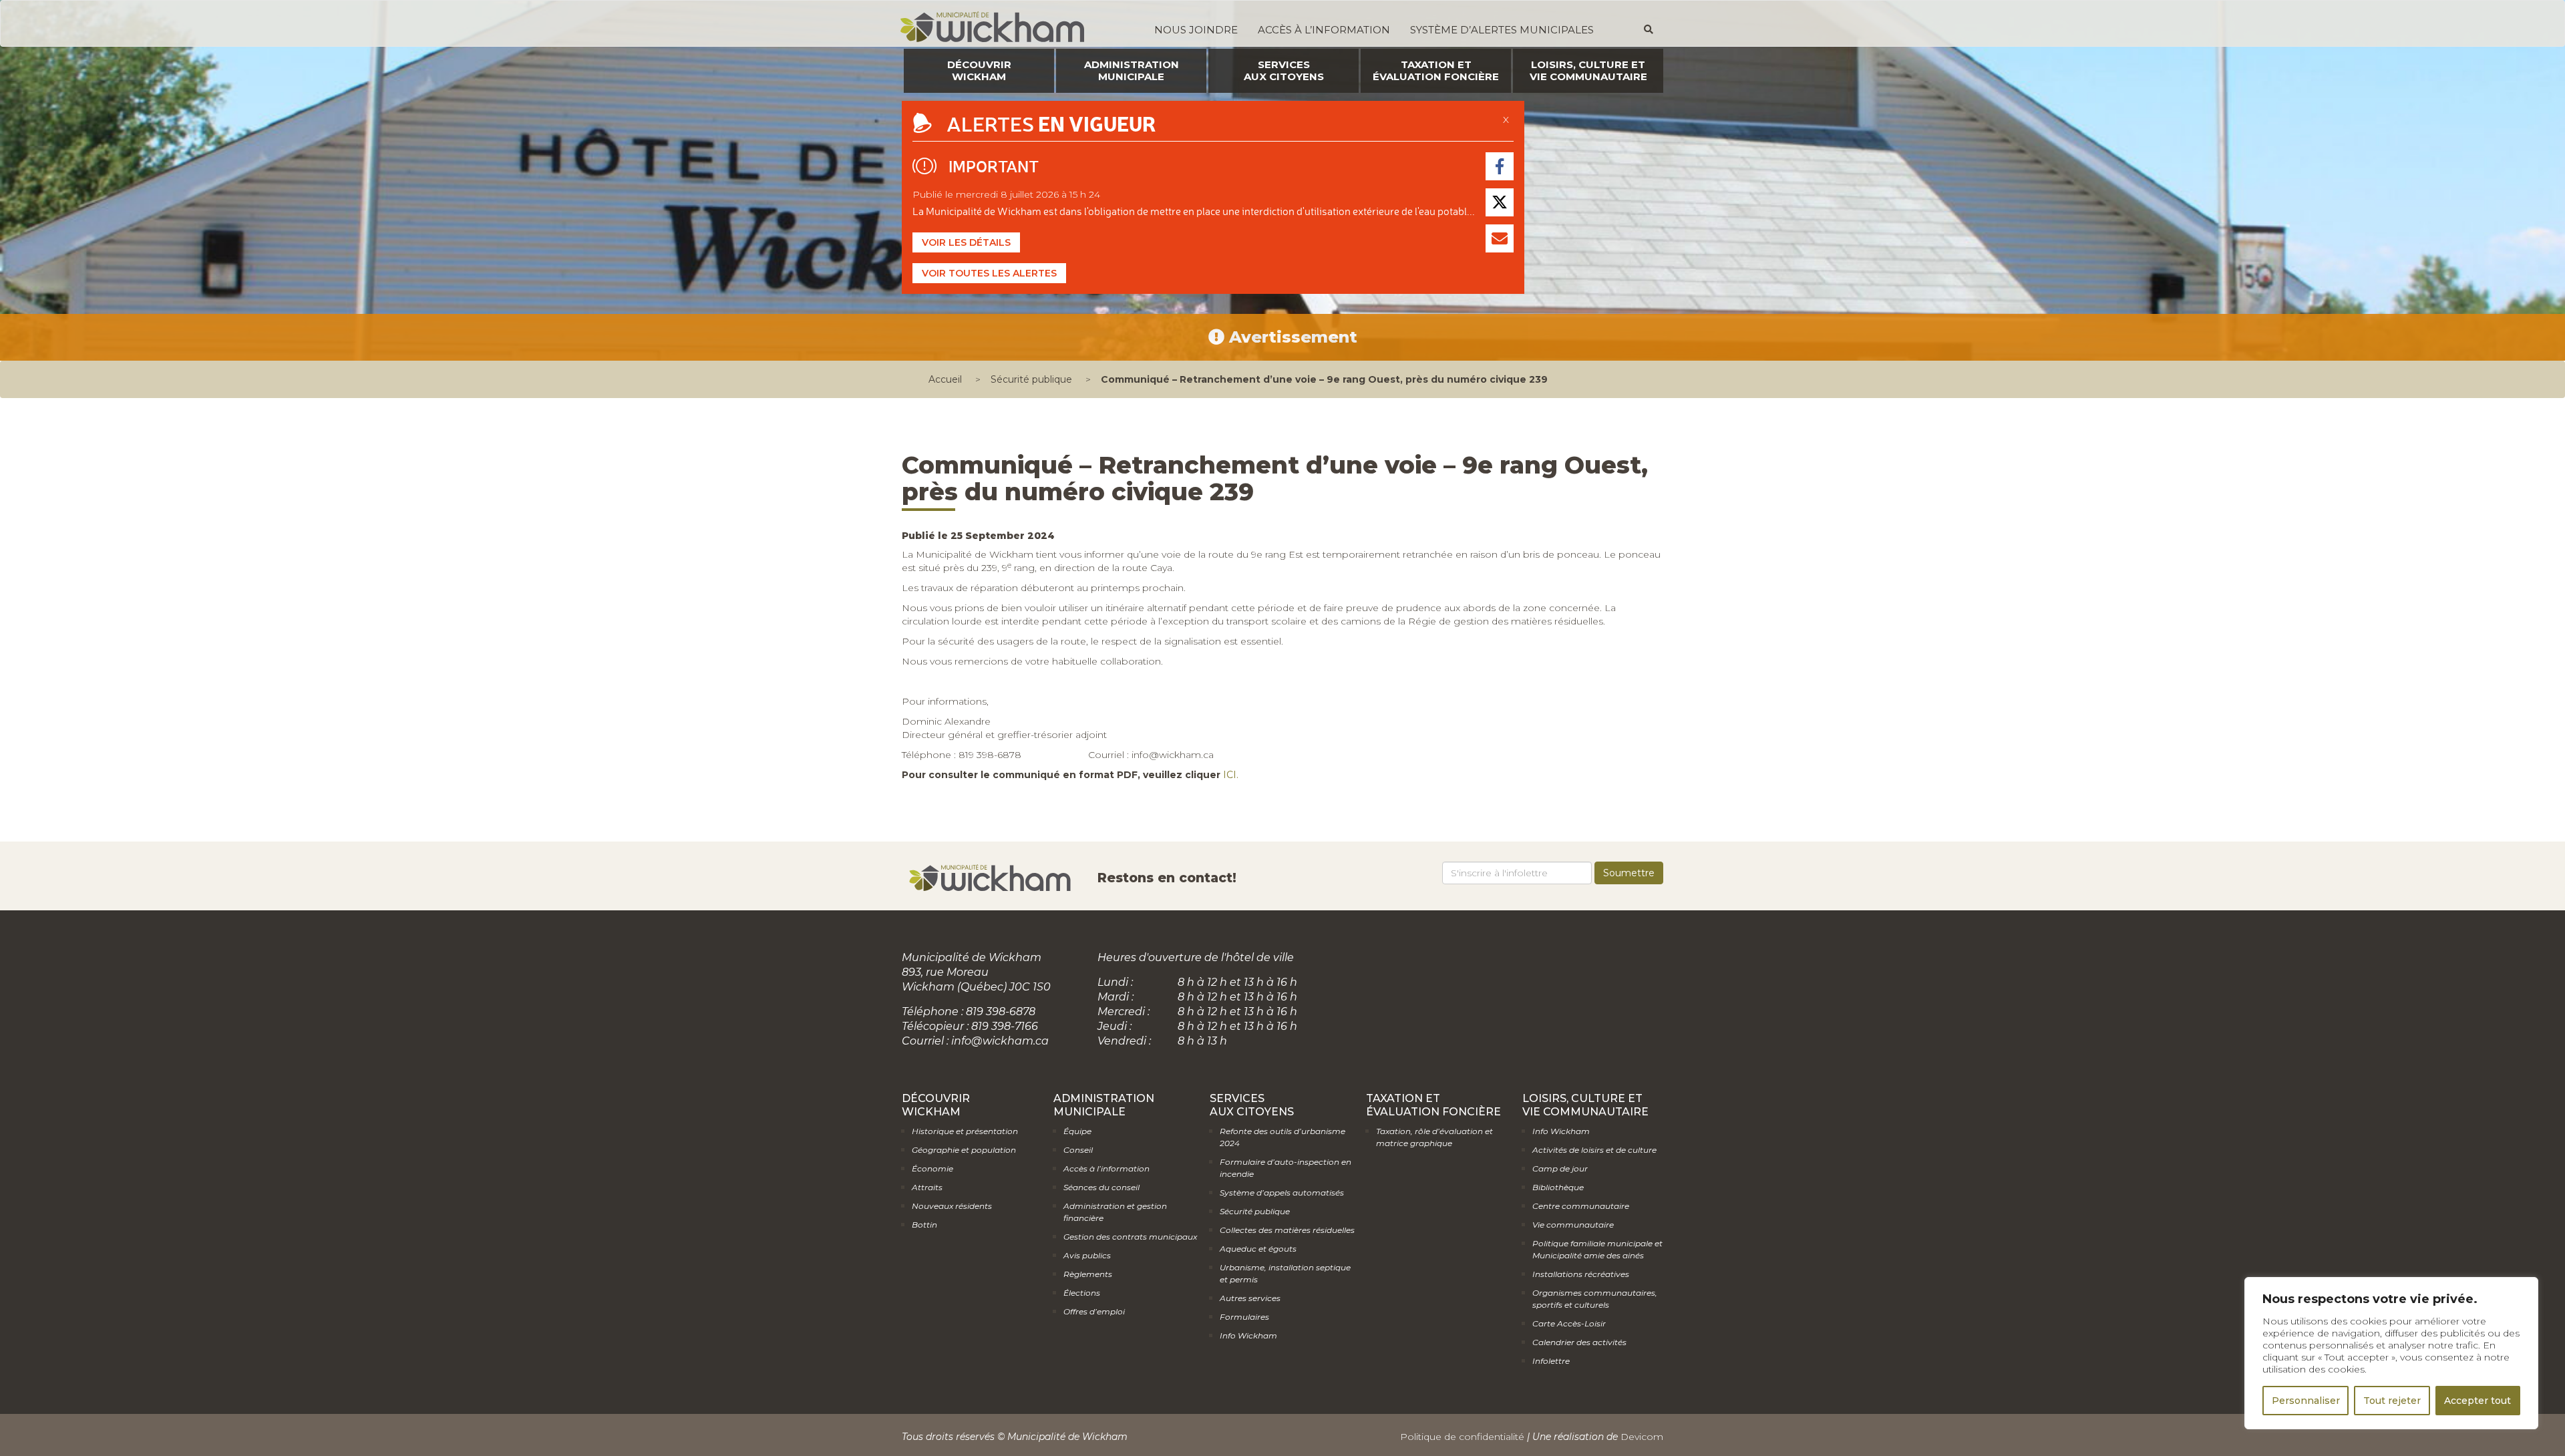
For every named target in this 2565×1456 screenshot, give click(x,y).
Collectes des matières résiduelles (1287, 1230)
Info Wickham (1248, 1335)
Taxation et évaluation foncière (1436, 70)
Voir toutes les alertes (989, 273)
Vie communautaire (1573, 1225)
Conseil (1078, 1150)
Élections (1082, 1293)
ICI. (1231, 775)
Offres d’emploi (1094, 1311)
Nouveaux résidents (952, 1206)
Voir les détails (966, 242)
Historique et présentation (965, 1131)
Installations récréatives (1581, 1274)
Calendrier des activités (1579, 1342)
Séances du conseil (1101, 1187)
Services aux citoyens (1284, 70)
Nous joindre (1196, 30)
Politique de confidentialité (1462, 1437)
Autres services (1250, 1298)
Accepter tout (2477, 1401)
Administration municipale (1132, 70)
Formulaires (1244, 1317)
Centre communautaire (1581, 1206)
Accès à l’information (1324, 30)
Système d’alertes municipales (1502, 30)
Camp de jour (1560, 1168)
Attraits (927, 1187)
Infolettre (1551, 1361)
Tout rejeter (2392, 1401)
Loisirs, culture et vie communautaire (1588, 70)
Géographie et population (964, 1150)
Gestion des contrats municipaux (1130, 1237)
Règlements (1088, 1274)
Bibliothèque (1558, 1187)
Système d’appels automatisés (1282, 1193)
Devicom (1642, 1437)
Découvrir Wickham (979, 70)
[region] (2391, 1353)
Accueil (945, 379)
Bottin (924, 1225)
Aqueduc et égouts (1258, 1249)
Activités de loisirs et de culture (1594, 1150)
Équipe (1077, 1131)
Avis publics (1087, 1255)
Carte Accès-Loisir (1569, 1323)
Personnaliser (2306, 1401)
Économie (932, 1168)
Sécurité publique (1031, 379)
